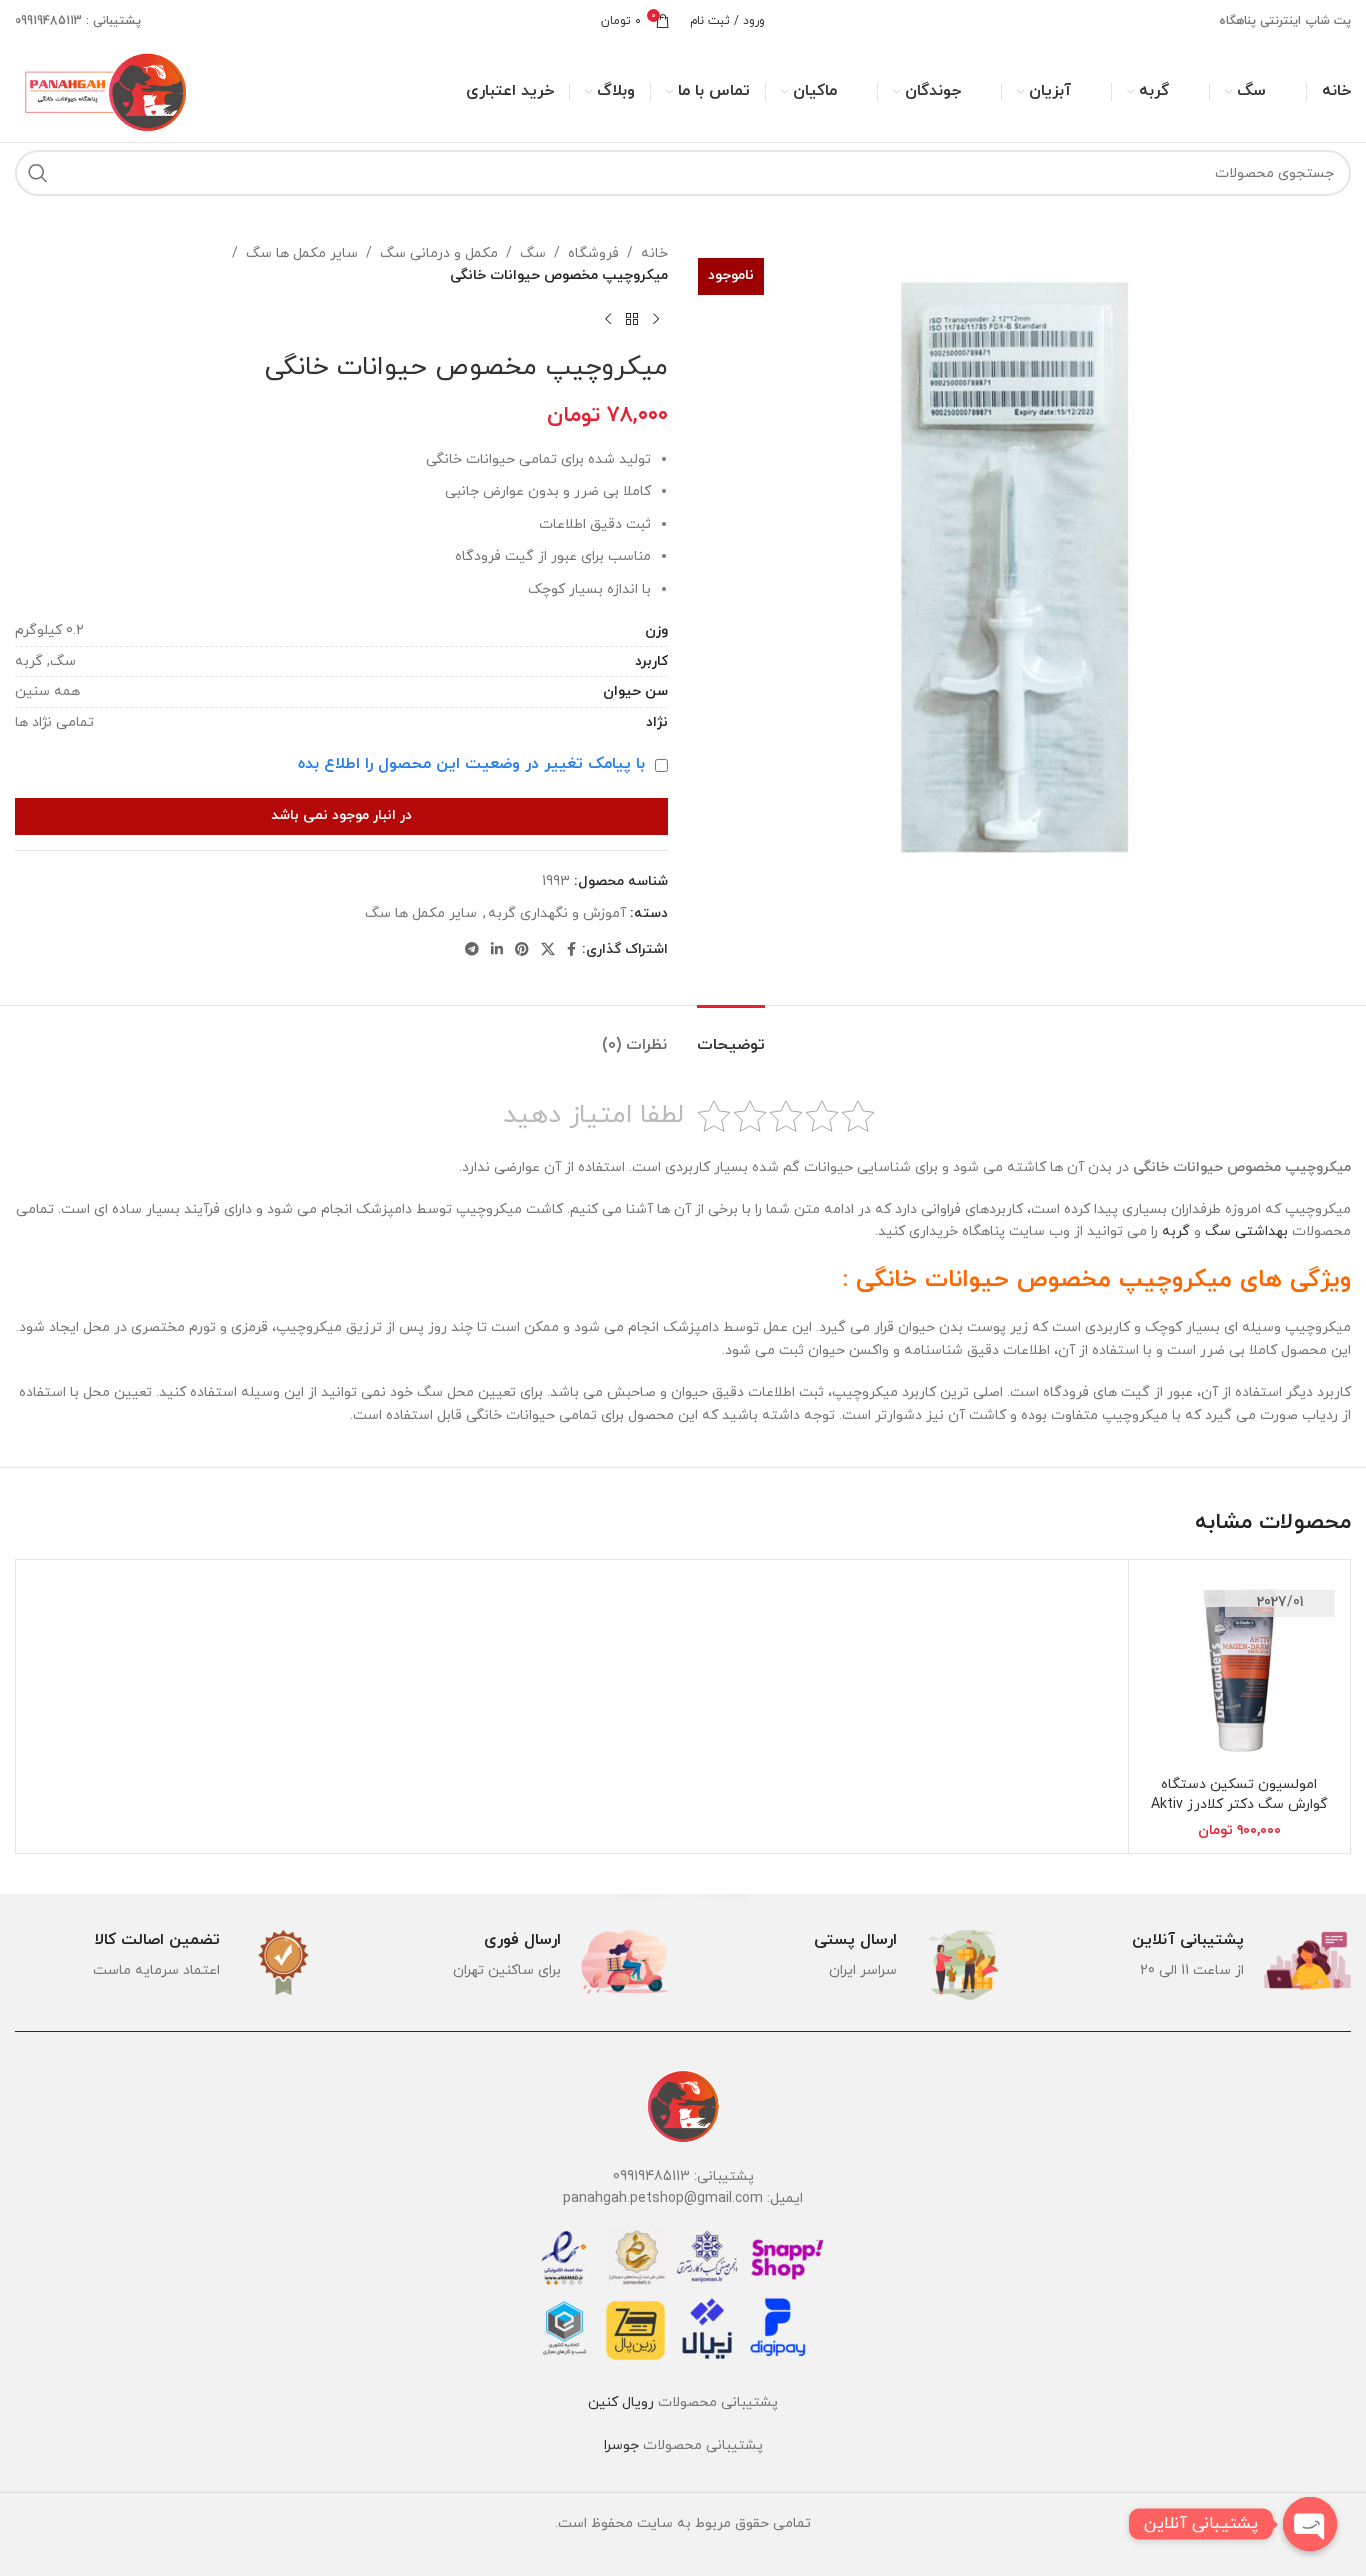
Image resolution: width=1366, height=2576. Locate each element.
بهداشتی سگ (1246, 1231)
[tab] (731, 1035)
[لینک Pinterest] (522, 950)
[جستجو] (38, 173)
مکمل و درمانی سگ (439, 253)
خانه (654, 253)
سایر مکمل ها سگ (302, 253)
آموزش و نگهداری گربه (557, 913)
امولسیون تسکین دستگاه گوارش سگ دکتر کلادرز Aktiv (1239, 1794)
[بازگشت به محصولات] (632, 320)
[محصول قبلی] (656, 320)
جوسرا (621, 2445)
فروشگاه (593, 253)
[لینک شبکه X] (548, 950)
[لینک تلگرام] (472, 950)
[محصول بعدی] (608, 320)
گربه (1176, 1231)
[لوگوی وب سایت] (103, 90)
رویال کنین (621, 2402)
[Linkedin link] (497, 950)
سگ (533, 253)
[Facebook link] (571, 950)
